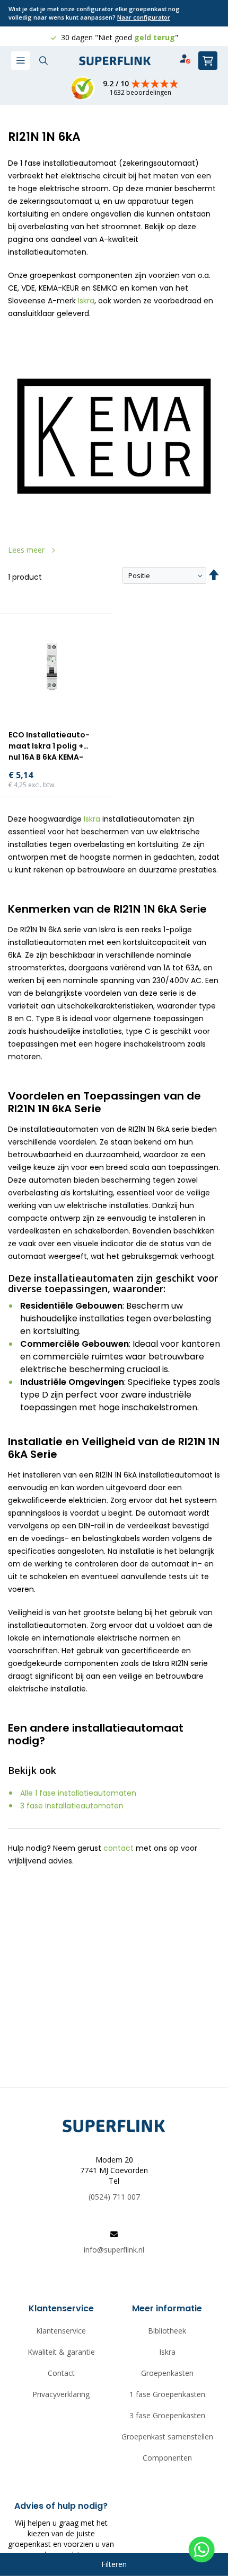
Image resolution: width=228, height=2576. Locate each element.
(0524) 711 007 (114, 2197)
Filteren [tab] (114, 2564)
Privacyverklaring (61, 2394)
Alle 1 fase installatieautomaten (78, 1793)
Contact (61, 2373)
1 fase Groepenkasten (167, 2394)
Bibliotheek (167, 2331)
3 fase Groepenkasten (167, 2415)
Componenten (167, 2458)
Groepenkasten (167, 2373)
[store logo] (115, 61)
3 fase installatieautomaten (72, 1806)
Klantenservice (61, 2331)
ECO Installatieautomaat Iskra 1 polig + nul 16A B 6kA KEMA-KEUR (49, 747)
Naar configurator (144, 17)
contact (119, 1848)
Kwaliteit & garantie (61, 2352)
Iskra (86, 301)
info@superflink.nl (114, 2250)
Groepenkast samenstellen (167, 2437)
